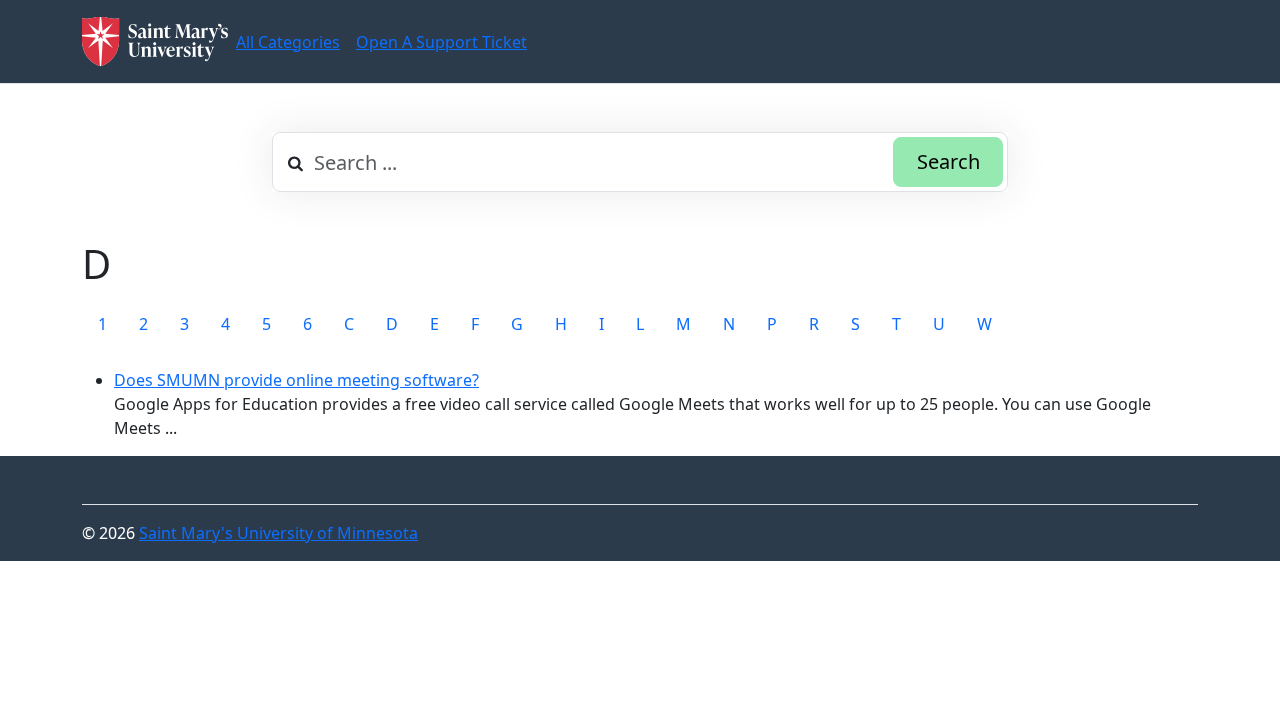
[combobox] (640, 162)
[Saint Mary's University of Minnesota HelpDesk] (155, 41)
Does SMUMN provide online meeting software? (296, 380)
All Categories (288, 42)
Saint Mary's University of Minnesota (278, 533)
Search (948, 161)
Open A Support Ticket (441, 42)
